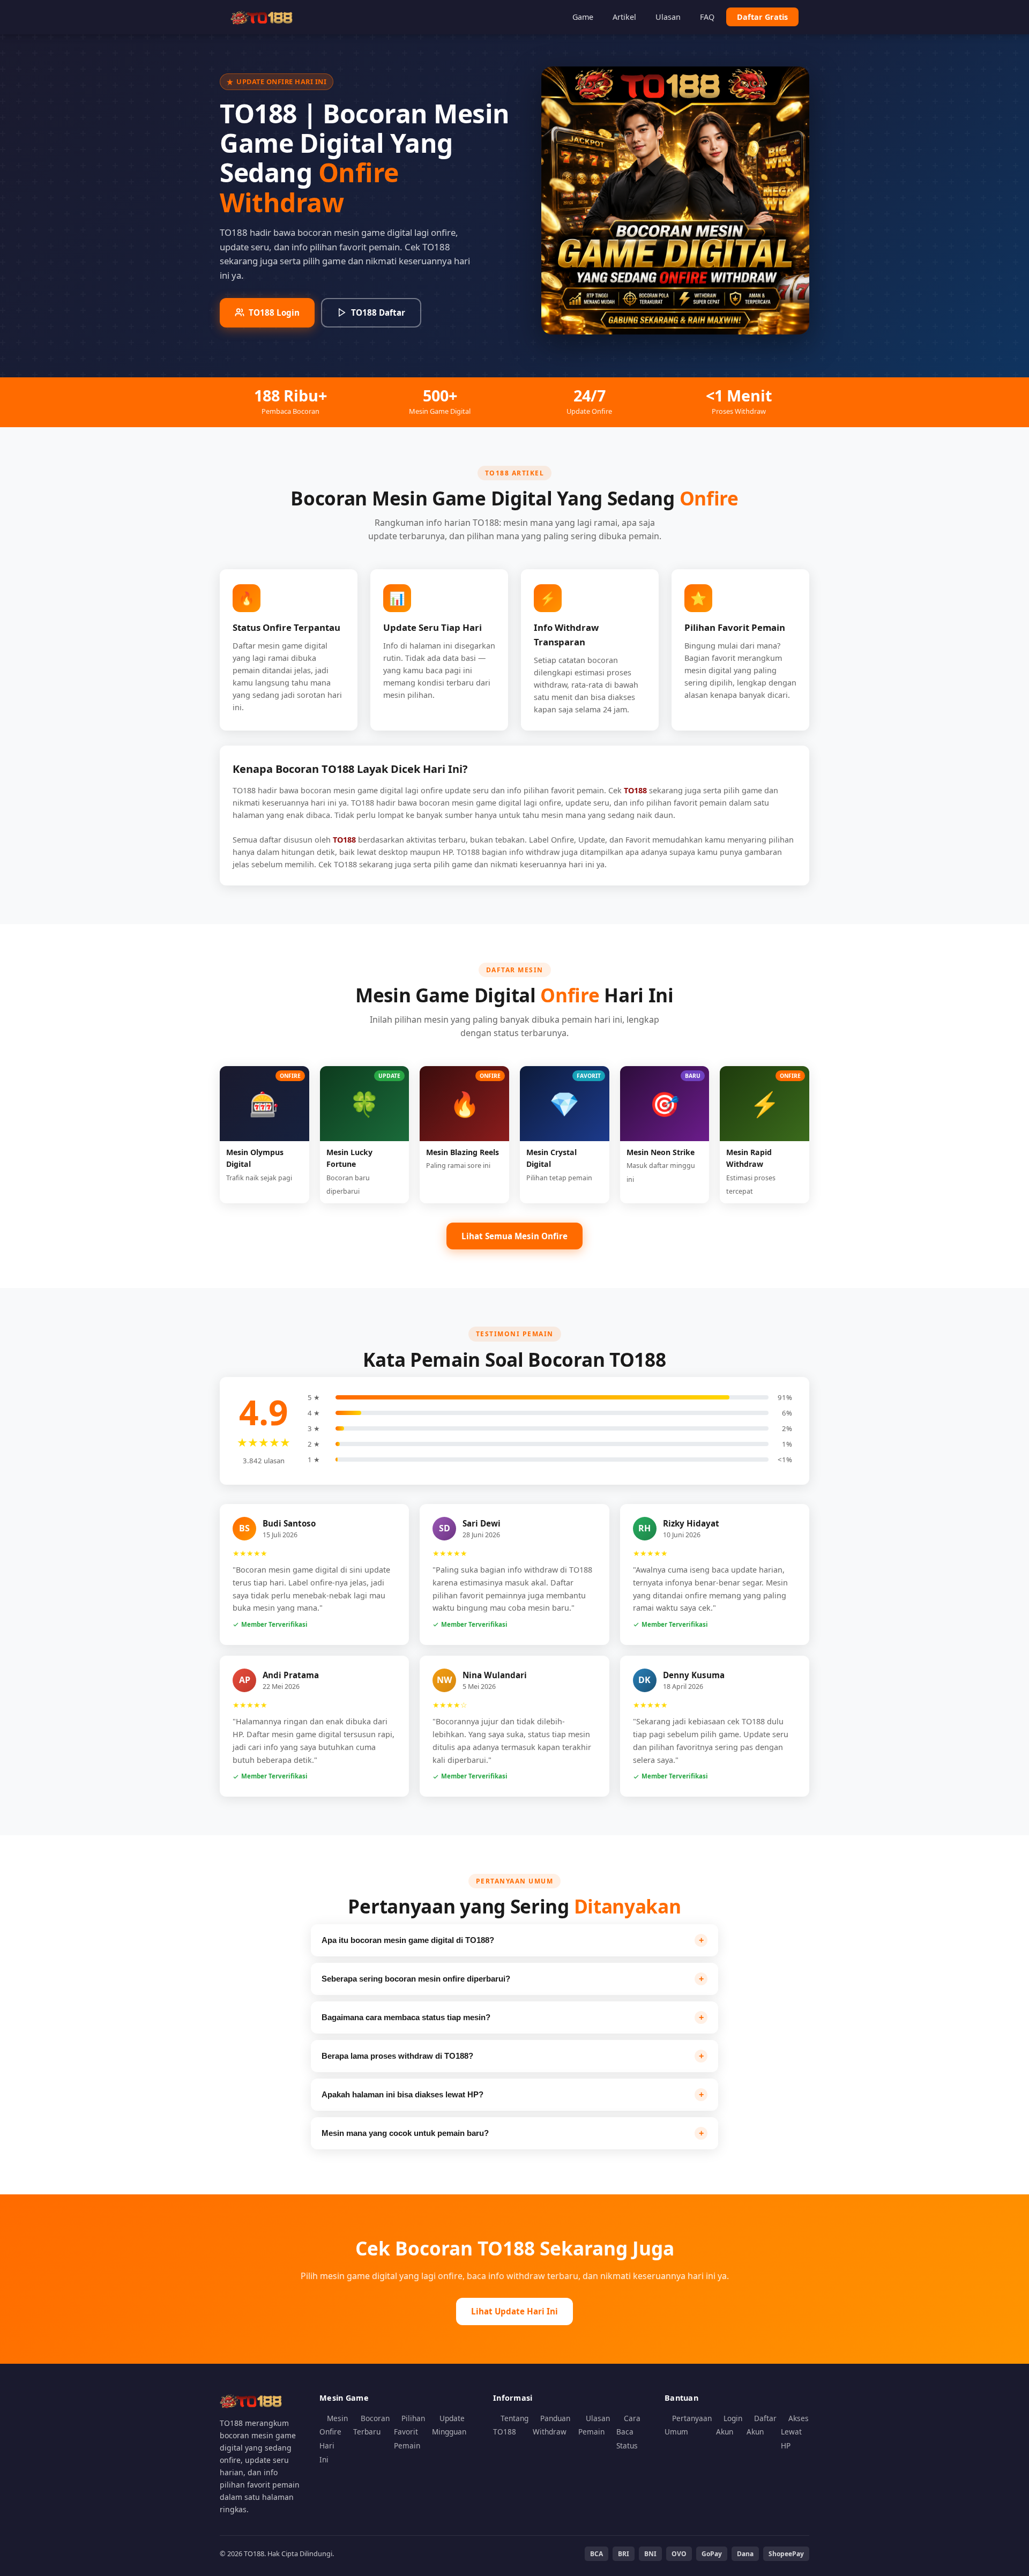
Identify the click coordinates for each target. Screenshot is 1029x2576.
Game (583, 17)
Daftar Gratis (762, 17)
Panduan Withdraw (551, 2425)
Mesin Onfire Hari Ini (334, 2439)
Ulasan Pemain (594, 2425)
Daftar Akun (762, 2425)
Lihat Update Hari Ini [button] (514, 2311)
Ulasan (668, 17)
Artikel (624, 17)
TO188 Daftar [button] (378, 312)
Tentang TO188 (511, 2425)
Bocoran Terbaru (371, 2425)
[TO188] (263, 17)
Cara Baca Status (628, 2432)
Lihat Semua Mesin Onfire (514, 1236)
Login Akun (729, 2425)
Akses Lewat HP (795, 2432)
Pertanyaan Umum (688, 2425)
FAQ (707, 17)
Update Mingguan (449, 2425)
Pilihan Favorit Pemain (409, 2432)
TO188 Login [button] (274, 312)
